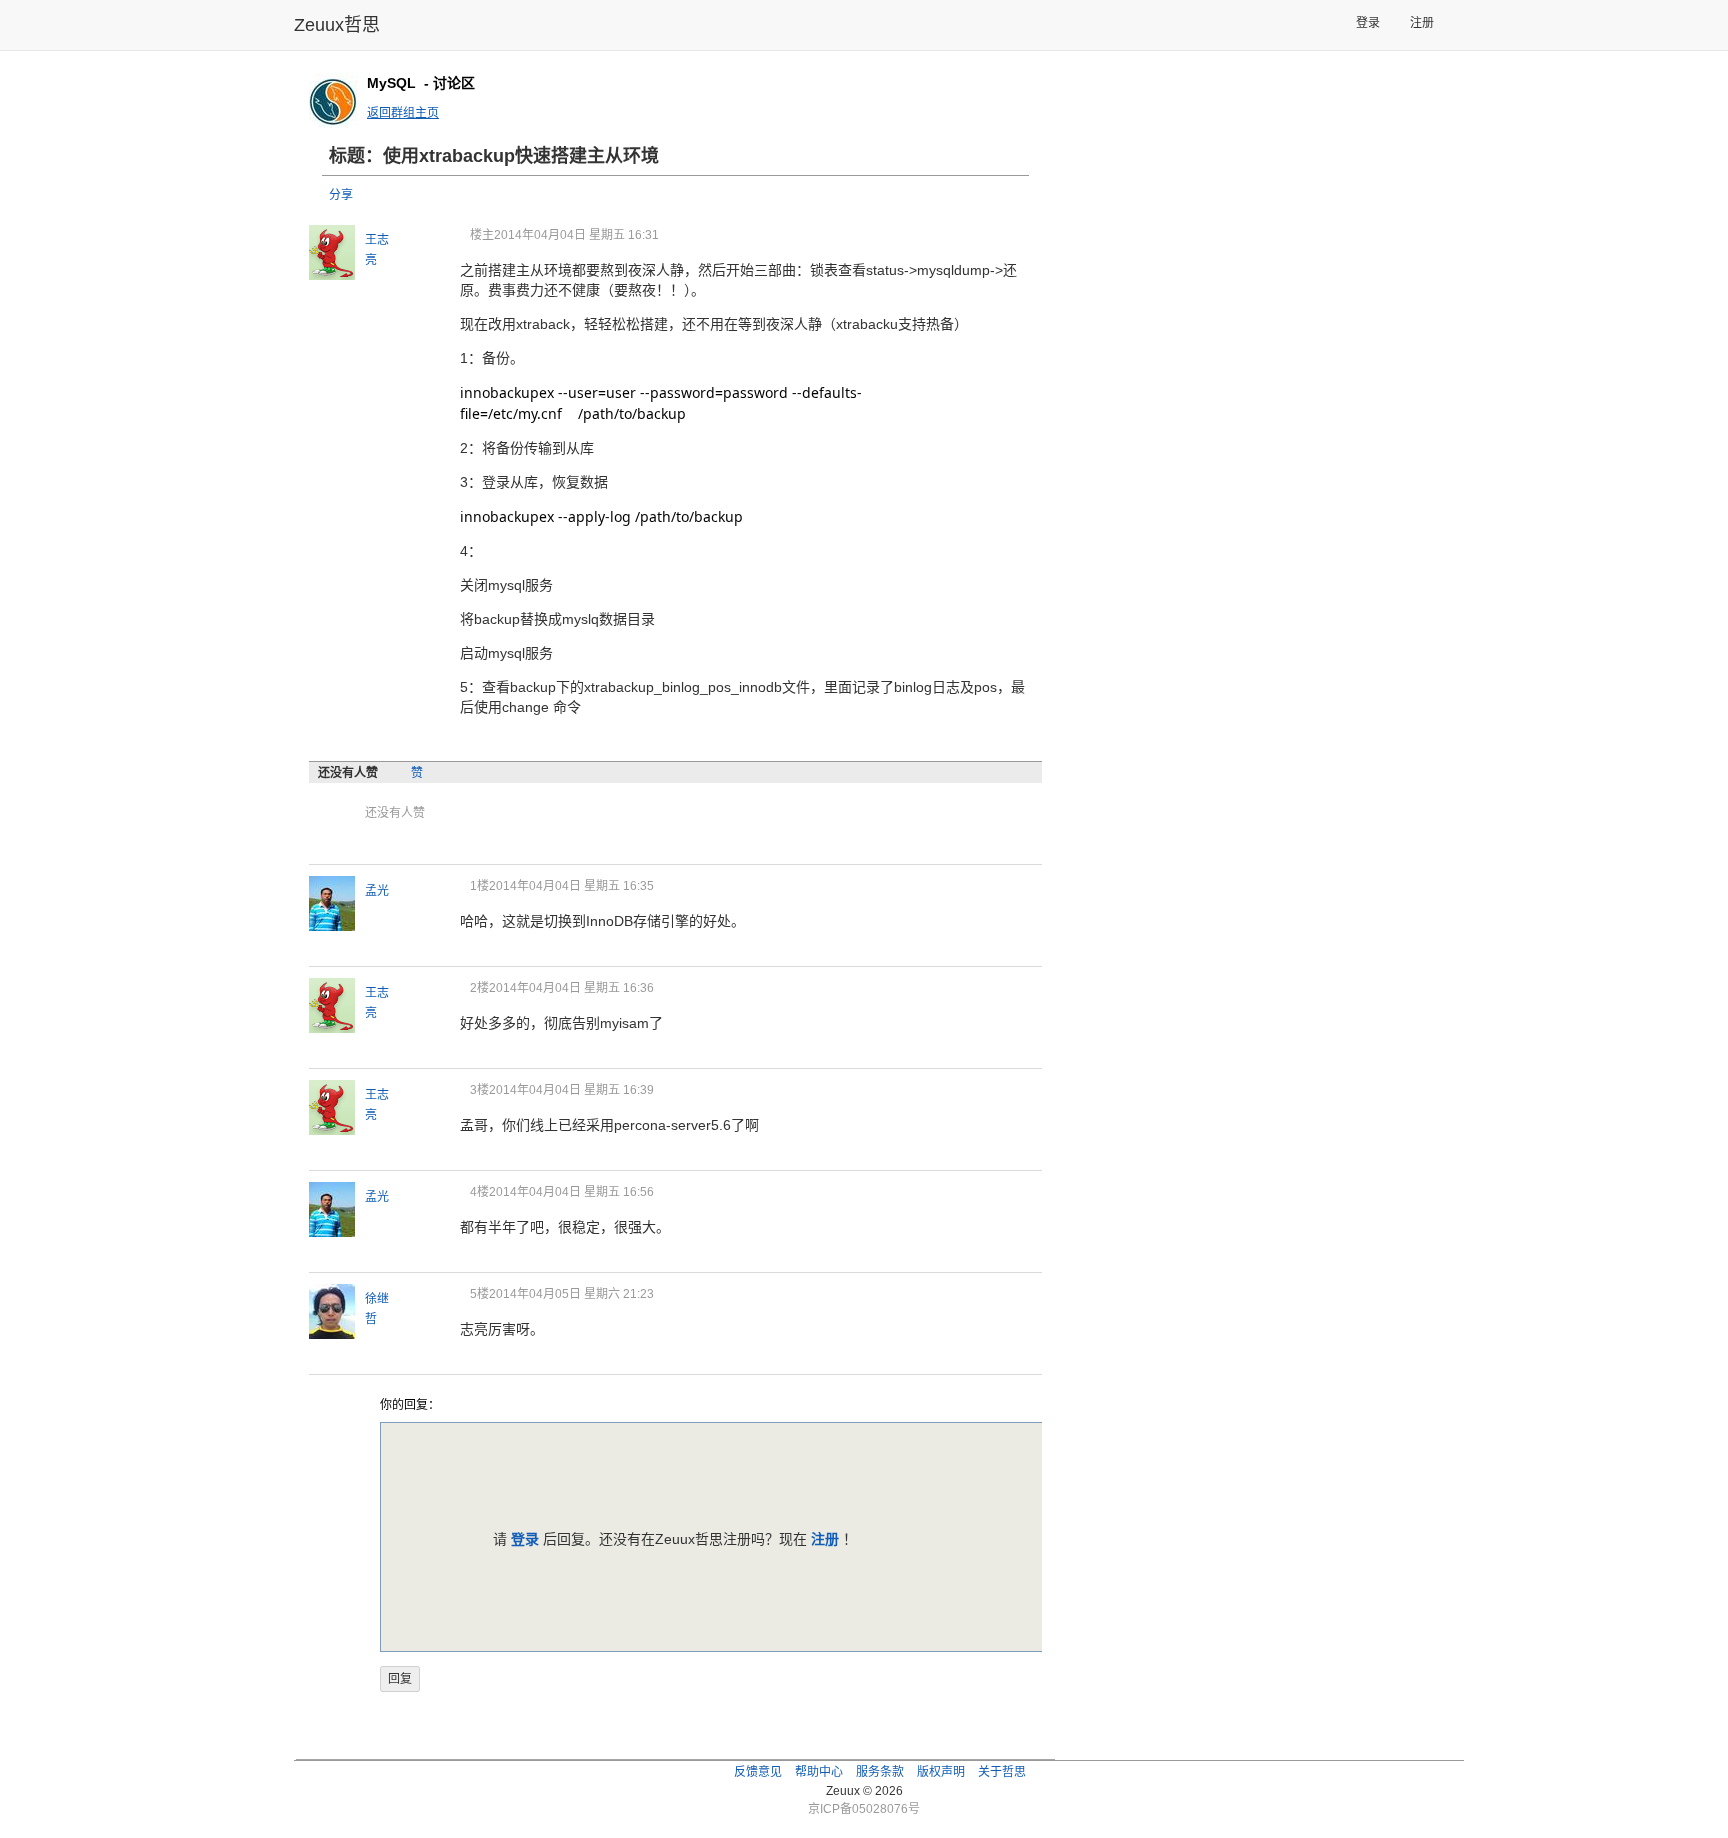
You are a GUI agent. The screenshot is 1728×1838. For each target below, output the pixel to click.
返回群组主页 (403, 113)
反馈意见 (758, 1772)
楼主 (482, 235)
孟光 (377, 891)
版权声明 (941, 1772)
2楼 (479, 988)
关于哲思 (1002, 1772)
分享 (341, 195)
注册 (1422, 23)
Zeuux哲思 (337, 25)
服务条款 (880, 1772)
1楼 (479, 886)
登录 (1368, 23)
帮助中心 (819, 1772)
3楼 (479, 1090)
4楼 (479, 1192)
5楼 (479, 1294)
